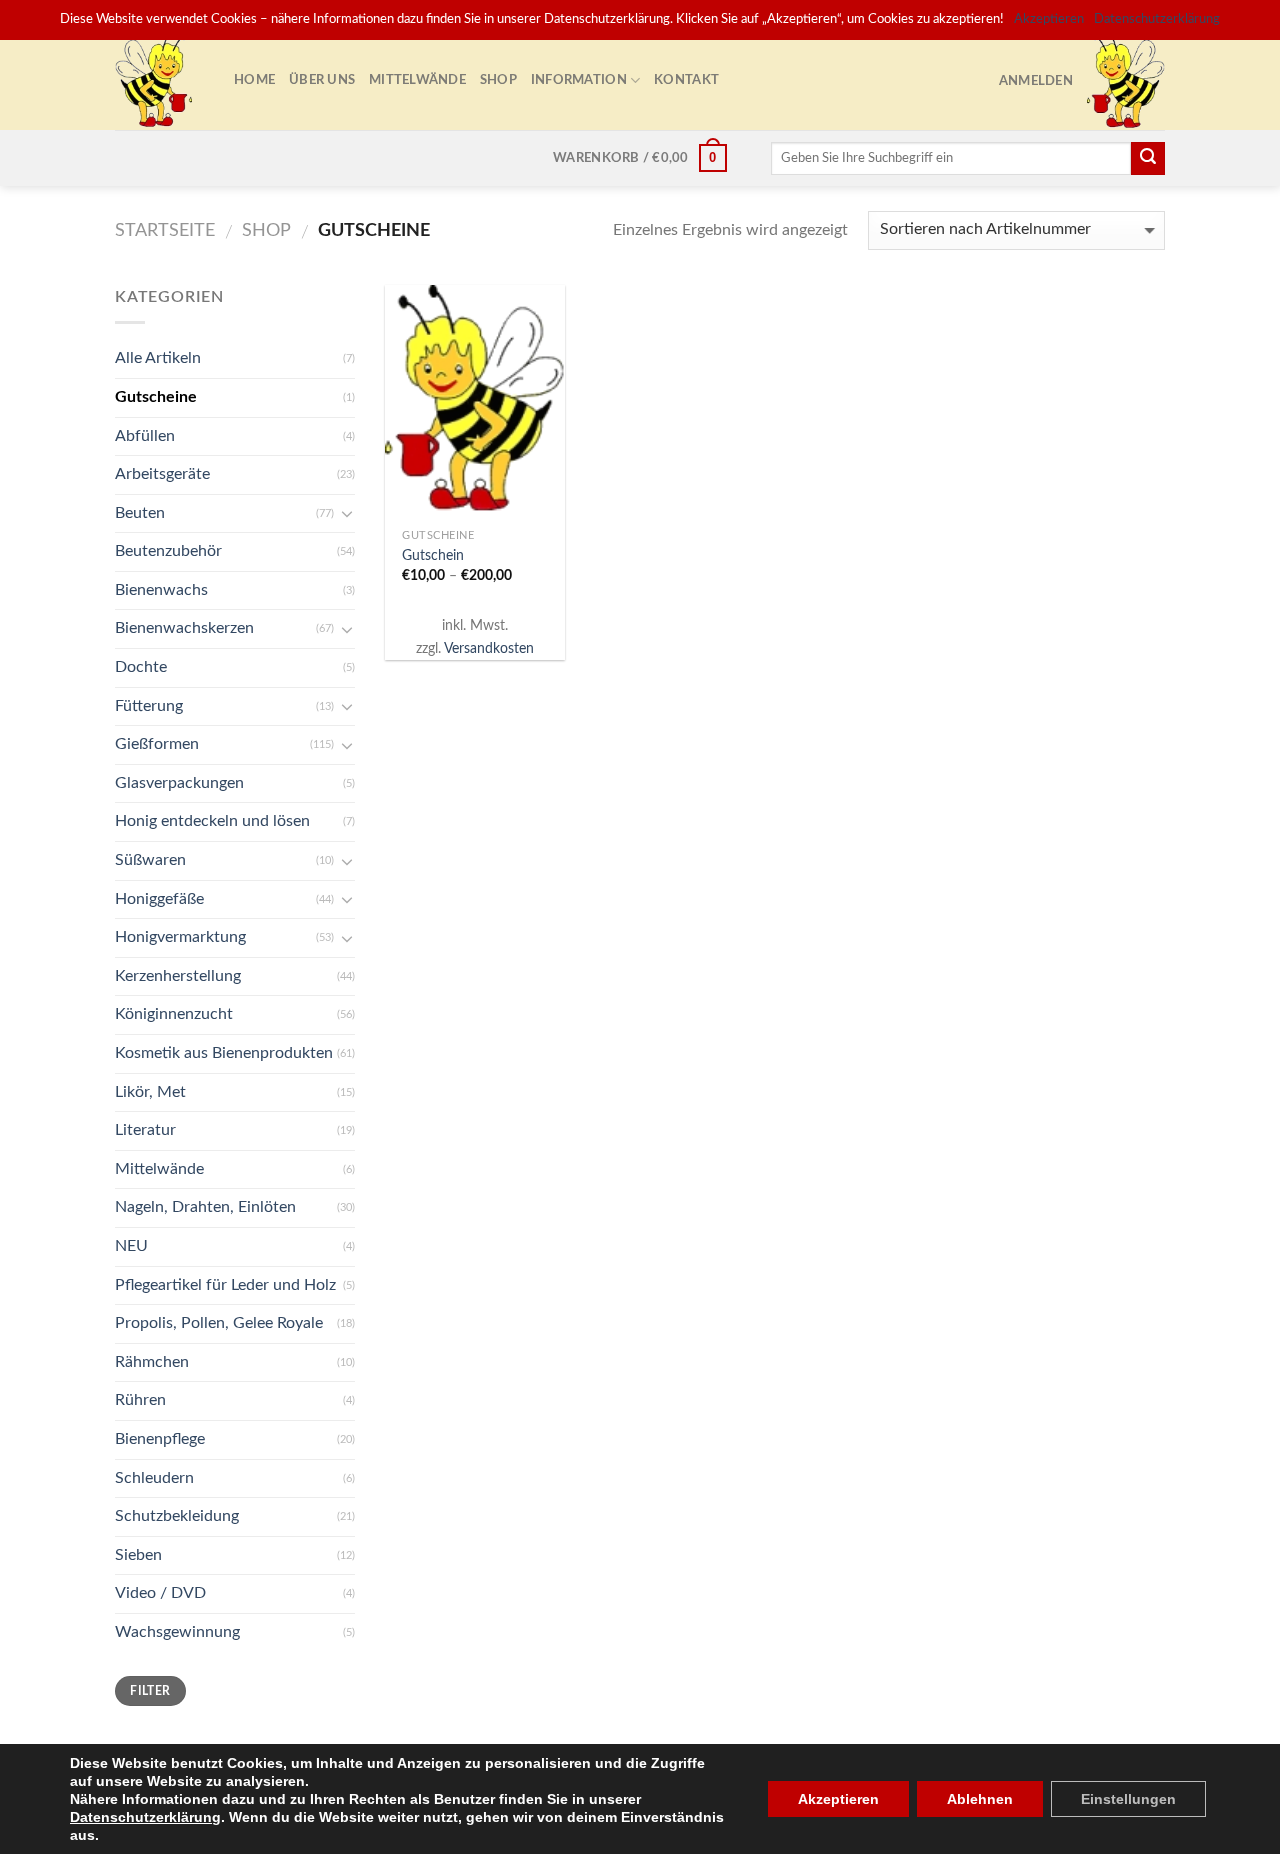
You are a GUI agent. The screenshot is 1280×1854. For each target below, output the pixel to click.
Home (254, 80)
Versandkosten (489, 648)
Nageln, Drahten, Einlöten (205, 1207)
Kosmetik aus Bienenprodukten (224, 1053)
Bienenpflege (160, 1439)
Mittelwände (417, 80)
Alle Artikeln (158, 358)
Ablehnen (980, 1799)
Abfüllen (145, 436)
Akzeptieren (838, 1799)
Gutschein (433, 555)
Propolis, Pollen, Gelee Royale (219, 1323)
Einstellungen (1128, 1799)
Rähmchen (152, 1362)
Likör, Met (150, 1092)
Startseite (165, 230)
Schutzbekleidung (177, 1516)
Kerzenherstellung (178, 976)
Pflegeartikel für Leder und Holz (225, 1285)
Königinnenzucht (174, 1014)
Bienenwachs (161, 590)
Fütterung (149, 706)
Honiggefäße (159, 899)
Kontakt (686, 80)
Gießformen (157, 744)
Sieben (138, 1555)
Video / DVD (160, 1593)
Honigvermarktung (180, 937)
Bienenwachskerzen (184, 628)
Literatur (145, 1130)
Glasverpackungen (179, 783)
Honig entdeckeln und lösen (212, 821)
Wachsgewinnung (177, 1632)
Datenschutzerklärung (145, 1817)
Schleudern (154, 1478)
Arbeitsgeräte (162, 474)
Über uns (322, 80)
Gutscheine (156, 397)
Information (579, 80)
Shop (498, 80)
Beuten (140, 513)
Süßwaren (150, 860)
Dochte (141, 667)
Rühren (140, 1400)
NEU (131, 1246)
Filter (150, 1691)
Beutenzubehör (168, 551)
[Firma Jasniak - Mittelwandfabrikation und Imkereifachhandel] (159, 80)
